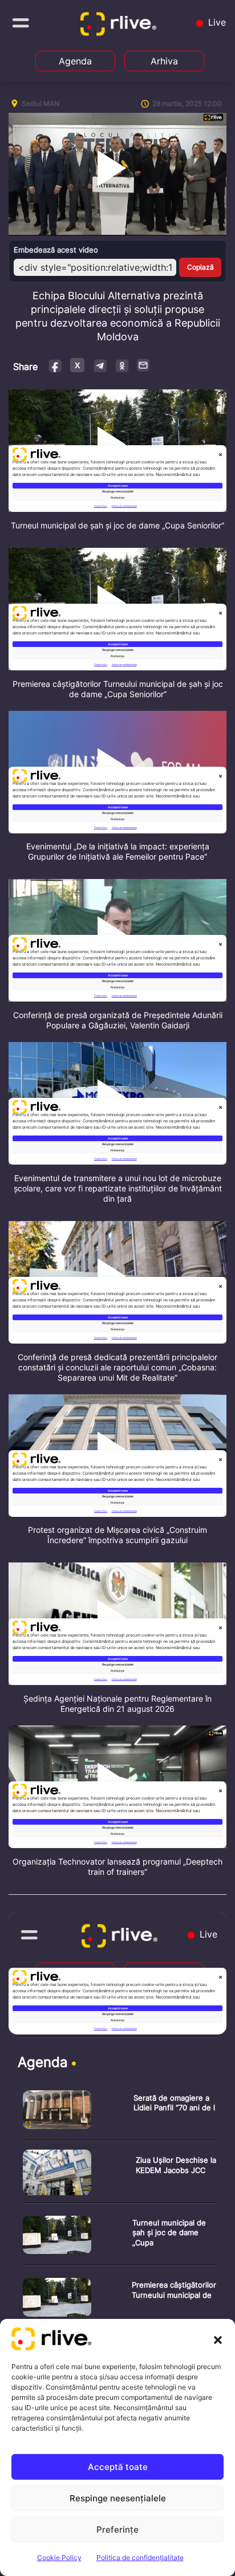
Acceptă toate (118, 2467)
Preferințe (117, 2530)
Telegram (100, 365)
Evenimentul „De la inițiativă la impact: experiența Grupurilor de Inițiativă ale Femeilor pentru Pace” (118, 851)
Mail (144, 365)
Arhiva (164, 61)
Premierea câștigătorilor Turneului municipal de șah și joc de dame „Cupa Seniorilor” (118, 689)
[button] (218, 2339)
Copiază (200, 267)
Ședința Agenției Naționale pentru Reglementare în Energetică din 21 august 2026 (117, 1704)
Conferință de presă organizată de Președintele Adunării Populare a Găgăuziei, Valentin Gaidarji (118, 1020)
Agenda (75, 61)
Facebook (56, 365)
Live (216, 22)
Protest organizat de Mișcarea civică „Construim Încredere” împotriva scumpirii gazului (117, 1535)
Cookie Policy (59, 2557)
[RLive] (120, 26)
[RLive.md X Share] (77, 365)
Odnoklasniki (122, 365)
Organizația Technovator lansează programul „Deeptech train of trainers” (117, 1867)
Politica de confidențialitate (140, 2557)
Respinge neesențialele (118, 2498)
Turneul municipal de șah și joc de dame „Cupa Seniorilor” (117, 525)
